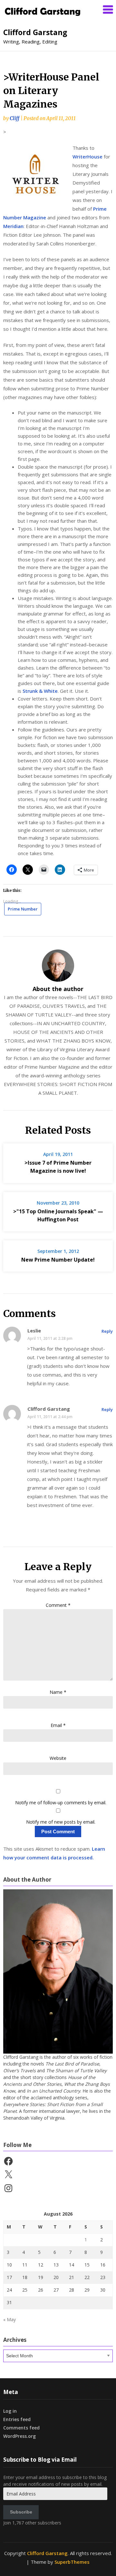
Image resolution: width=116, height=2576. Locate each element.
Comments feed (21, 2428)
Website (58, 1758)
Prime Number (23, 909)
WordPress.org (19, 2436)
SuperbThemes (72, 2562)
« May (10, 2319)
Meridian (13, 226)
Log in (10, 2411)
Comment (58, 1605)
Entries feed (17, 2419)
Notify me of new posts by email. (61, 1822)
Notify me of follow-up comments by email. (61, 1803)
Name (58, 1692)
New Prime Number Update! (58, 1260)
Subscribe (21, 2512)
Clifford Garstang (35, 32)
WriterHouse (88, 157)
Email (58, 1725)
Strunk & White (40, 691)
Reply (107, 1331)
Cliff (15, 118)
